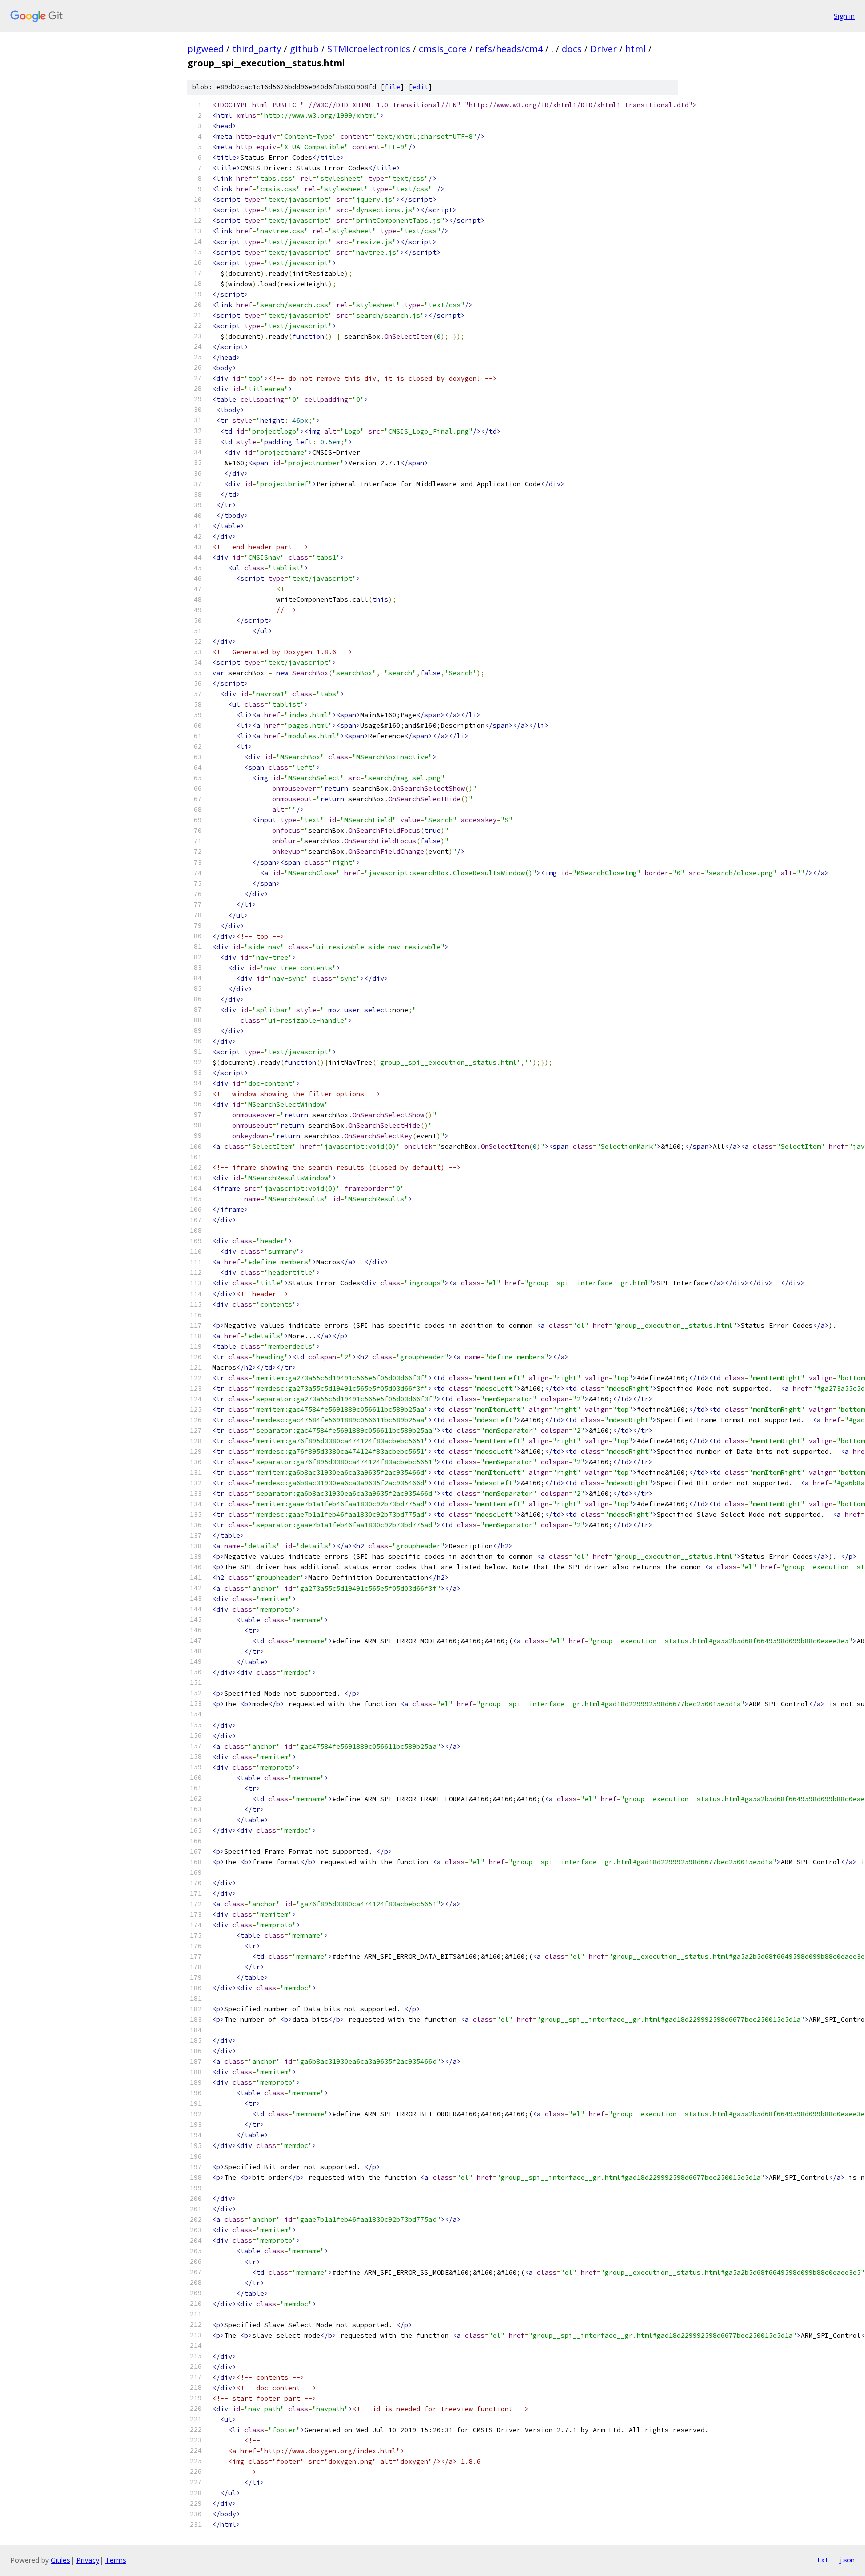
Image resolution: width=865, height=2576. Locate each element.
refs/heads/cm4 (509, 49)
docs (572, 49)
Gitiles (60, 2560)
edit (420, 87)
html (635, 49)
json (847, 2560)
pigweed (205, 49)
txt (823, 2560)
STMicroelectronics (369, 49)
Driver (603, 49)
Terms (116, 2560)
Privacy (88, 2560)
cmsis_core (443, 49)
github (304, 49)
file (392, 87)
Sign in (844, 16)
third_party (257, 49)
